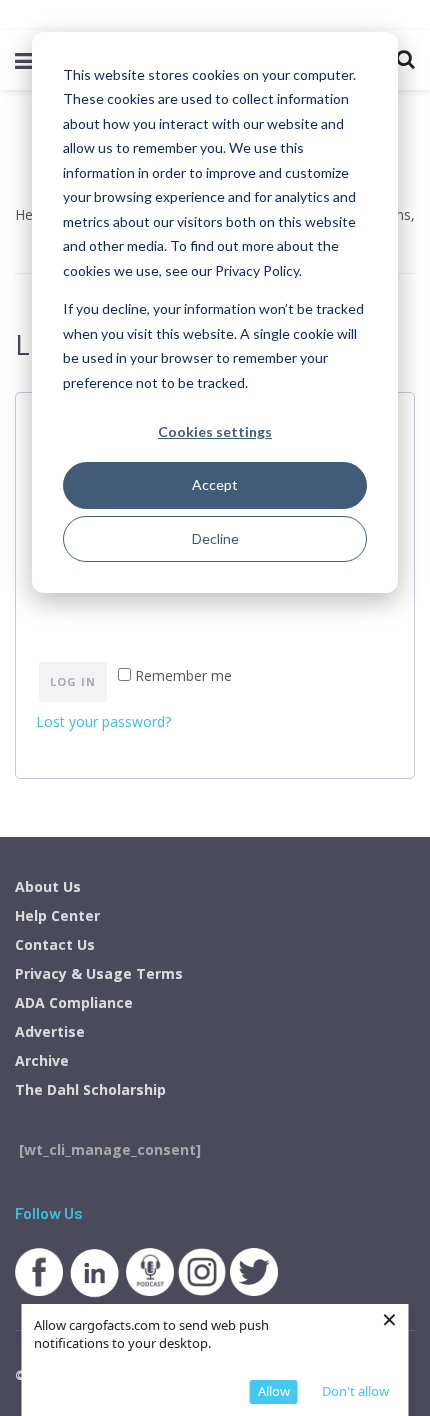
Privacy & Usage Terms (99, 973)
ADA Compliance (74, 1002)
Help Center (57, 915)
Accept (215, 484)
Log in (73, 681)
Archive (42, 1060)
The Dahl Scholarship (90, 1089)
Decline (215, 538)
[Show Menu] (24, 60)
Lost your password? (103, 721)
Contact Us (55, 944)
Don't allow (355, 1391)
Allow (274, 1391)
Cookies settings (215, 431)
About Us (48, 886)
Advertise (50, 1031)
